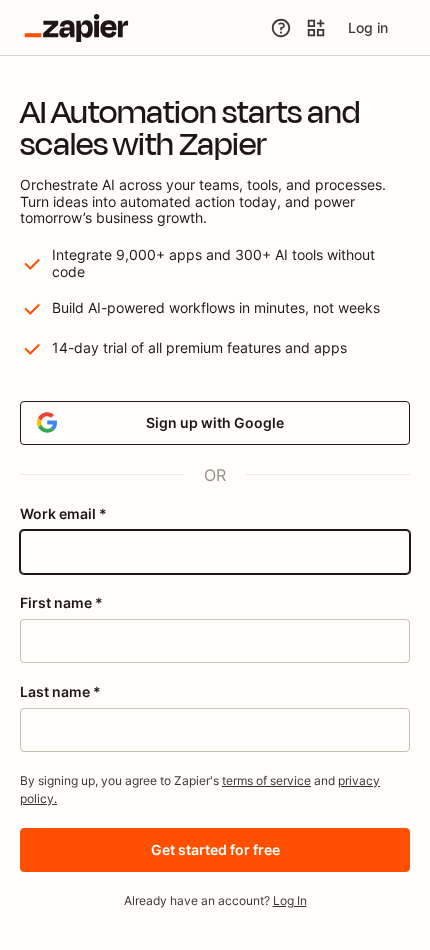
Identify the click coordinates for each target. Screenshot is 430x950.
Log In (290, 900)
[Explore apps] (316, 28)
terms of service (266, 780)
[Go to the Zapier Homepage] (76, 28)
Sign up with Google (215, 422)
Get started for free (215, 849)
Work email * (63, 513)
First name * (61, 602)
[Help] (281, 28)
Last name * (60, 691)
